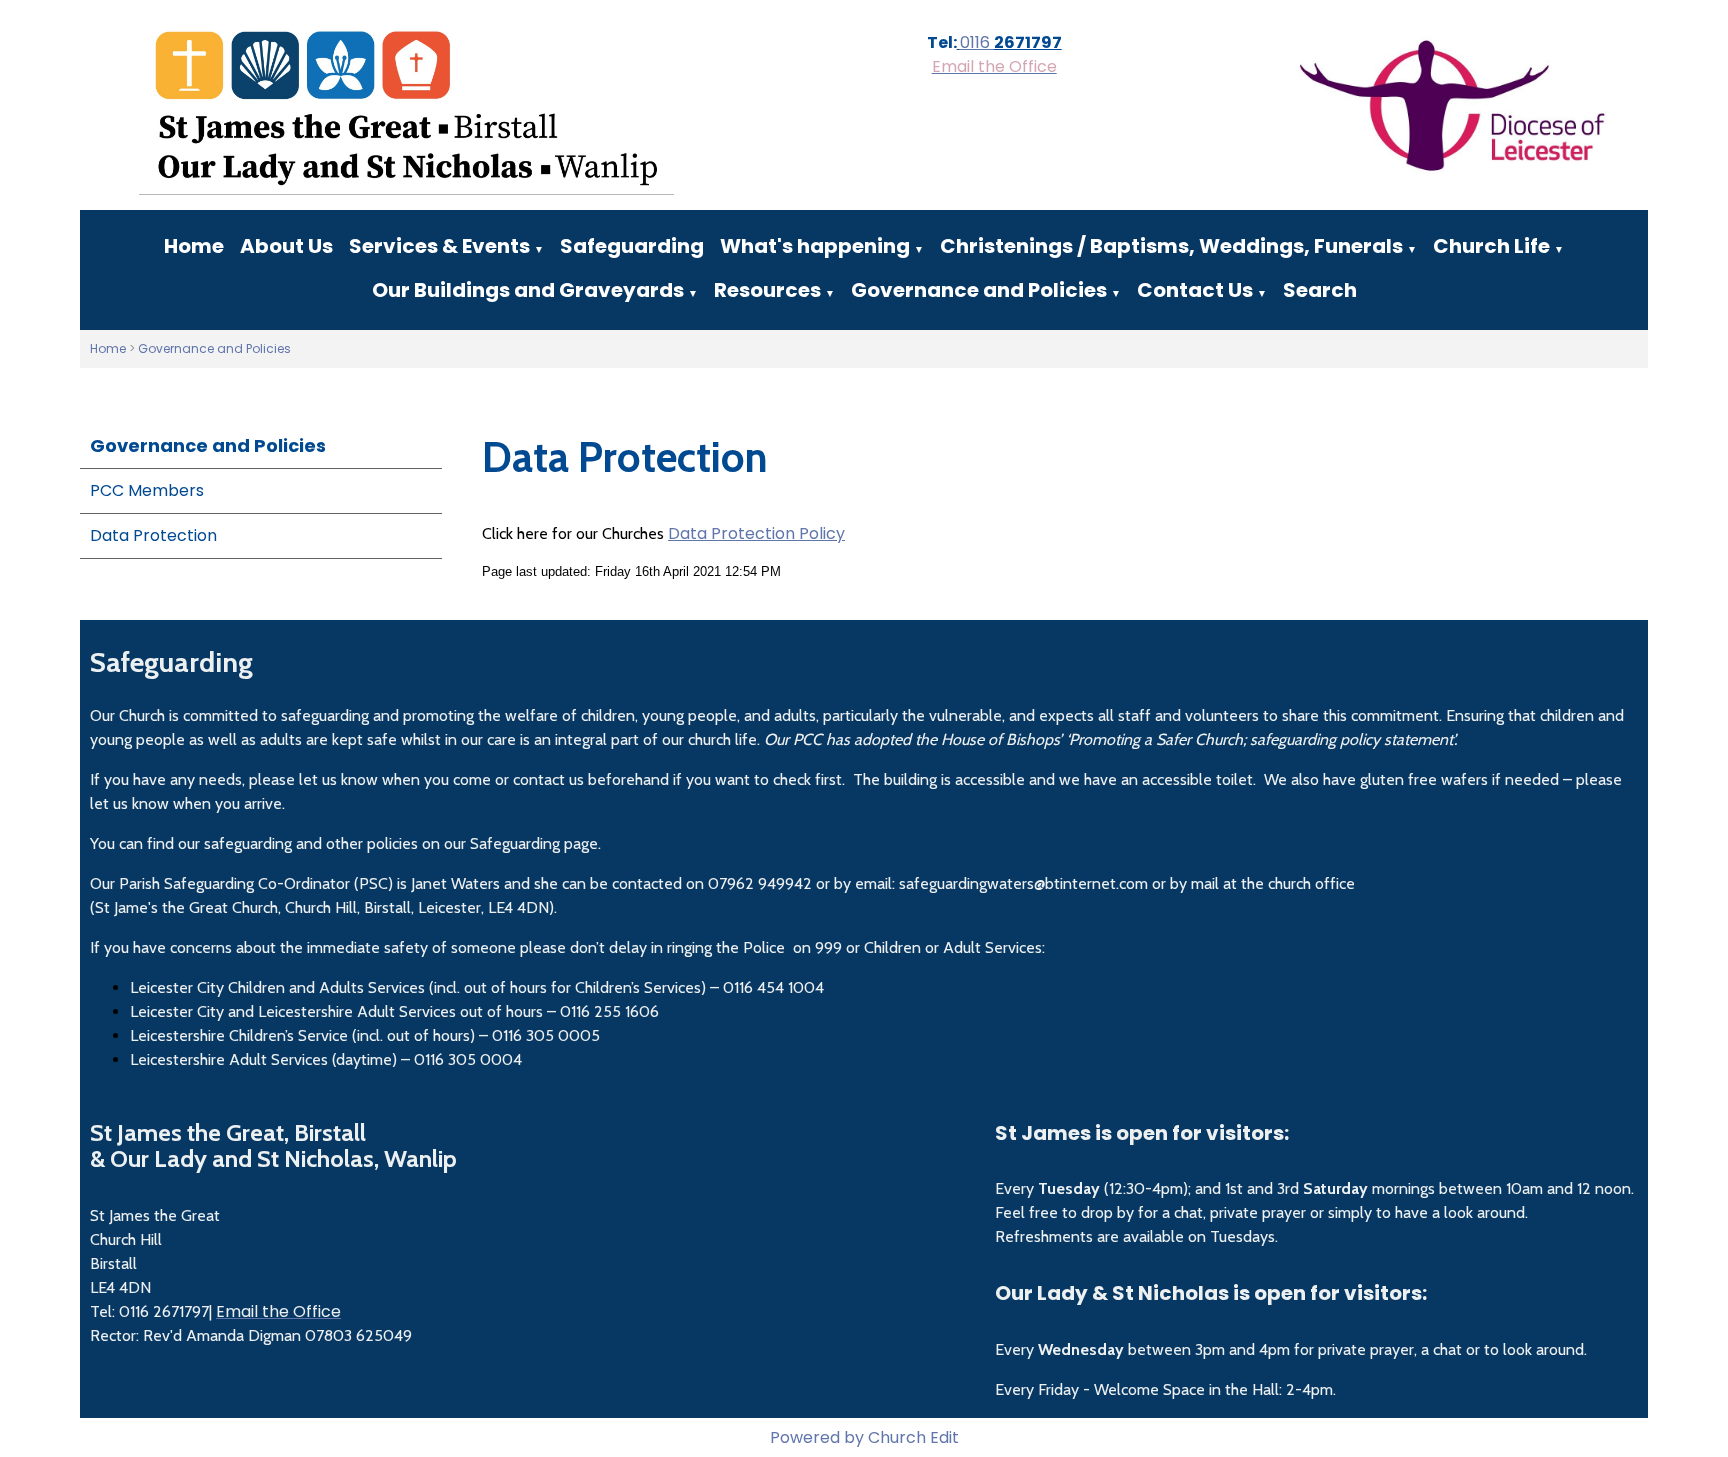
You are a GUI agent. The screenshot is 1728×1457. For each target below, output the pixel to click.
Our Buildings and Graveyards (528, 290)
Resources (767, 290)
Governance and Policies (979, 290)
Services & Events (439, 246)
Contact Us (1195, 290)
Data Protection (153, 535)
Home (194, 246)
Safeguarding (632, 246)
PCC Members (147, 490)
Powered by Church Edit (864, 1437)
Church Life (1491, 246)
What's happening (815, 246)
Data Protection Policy (756, 533)
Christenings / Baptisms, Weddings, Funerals (1171, 246)
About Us (286, 246)
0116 (977, 42)
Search (1320, 290)
